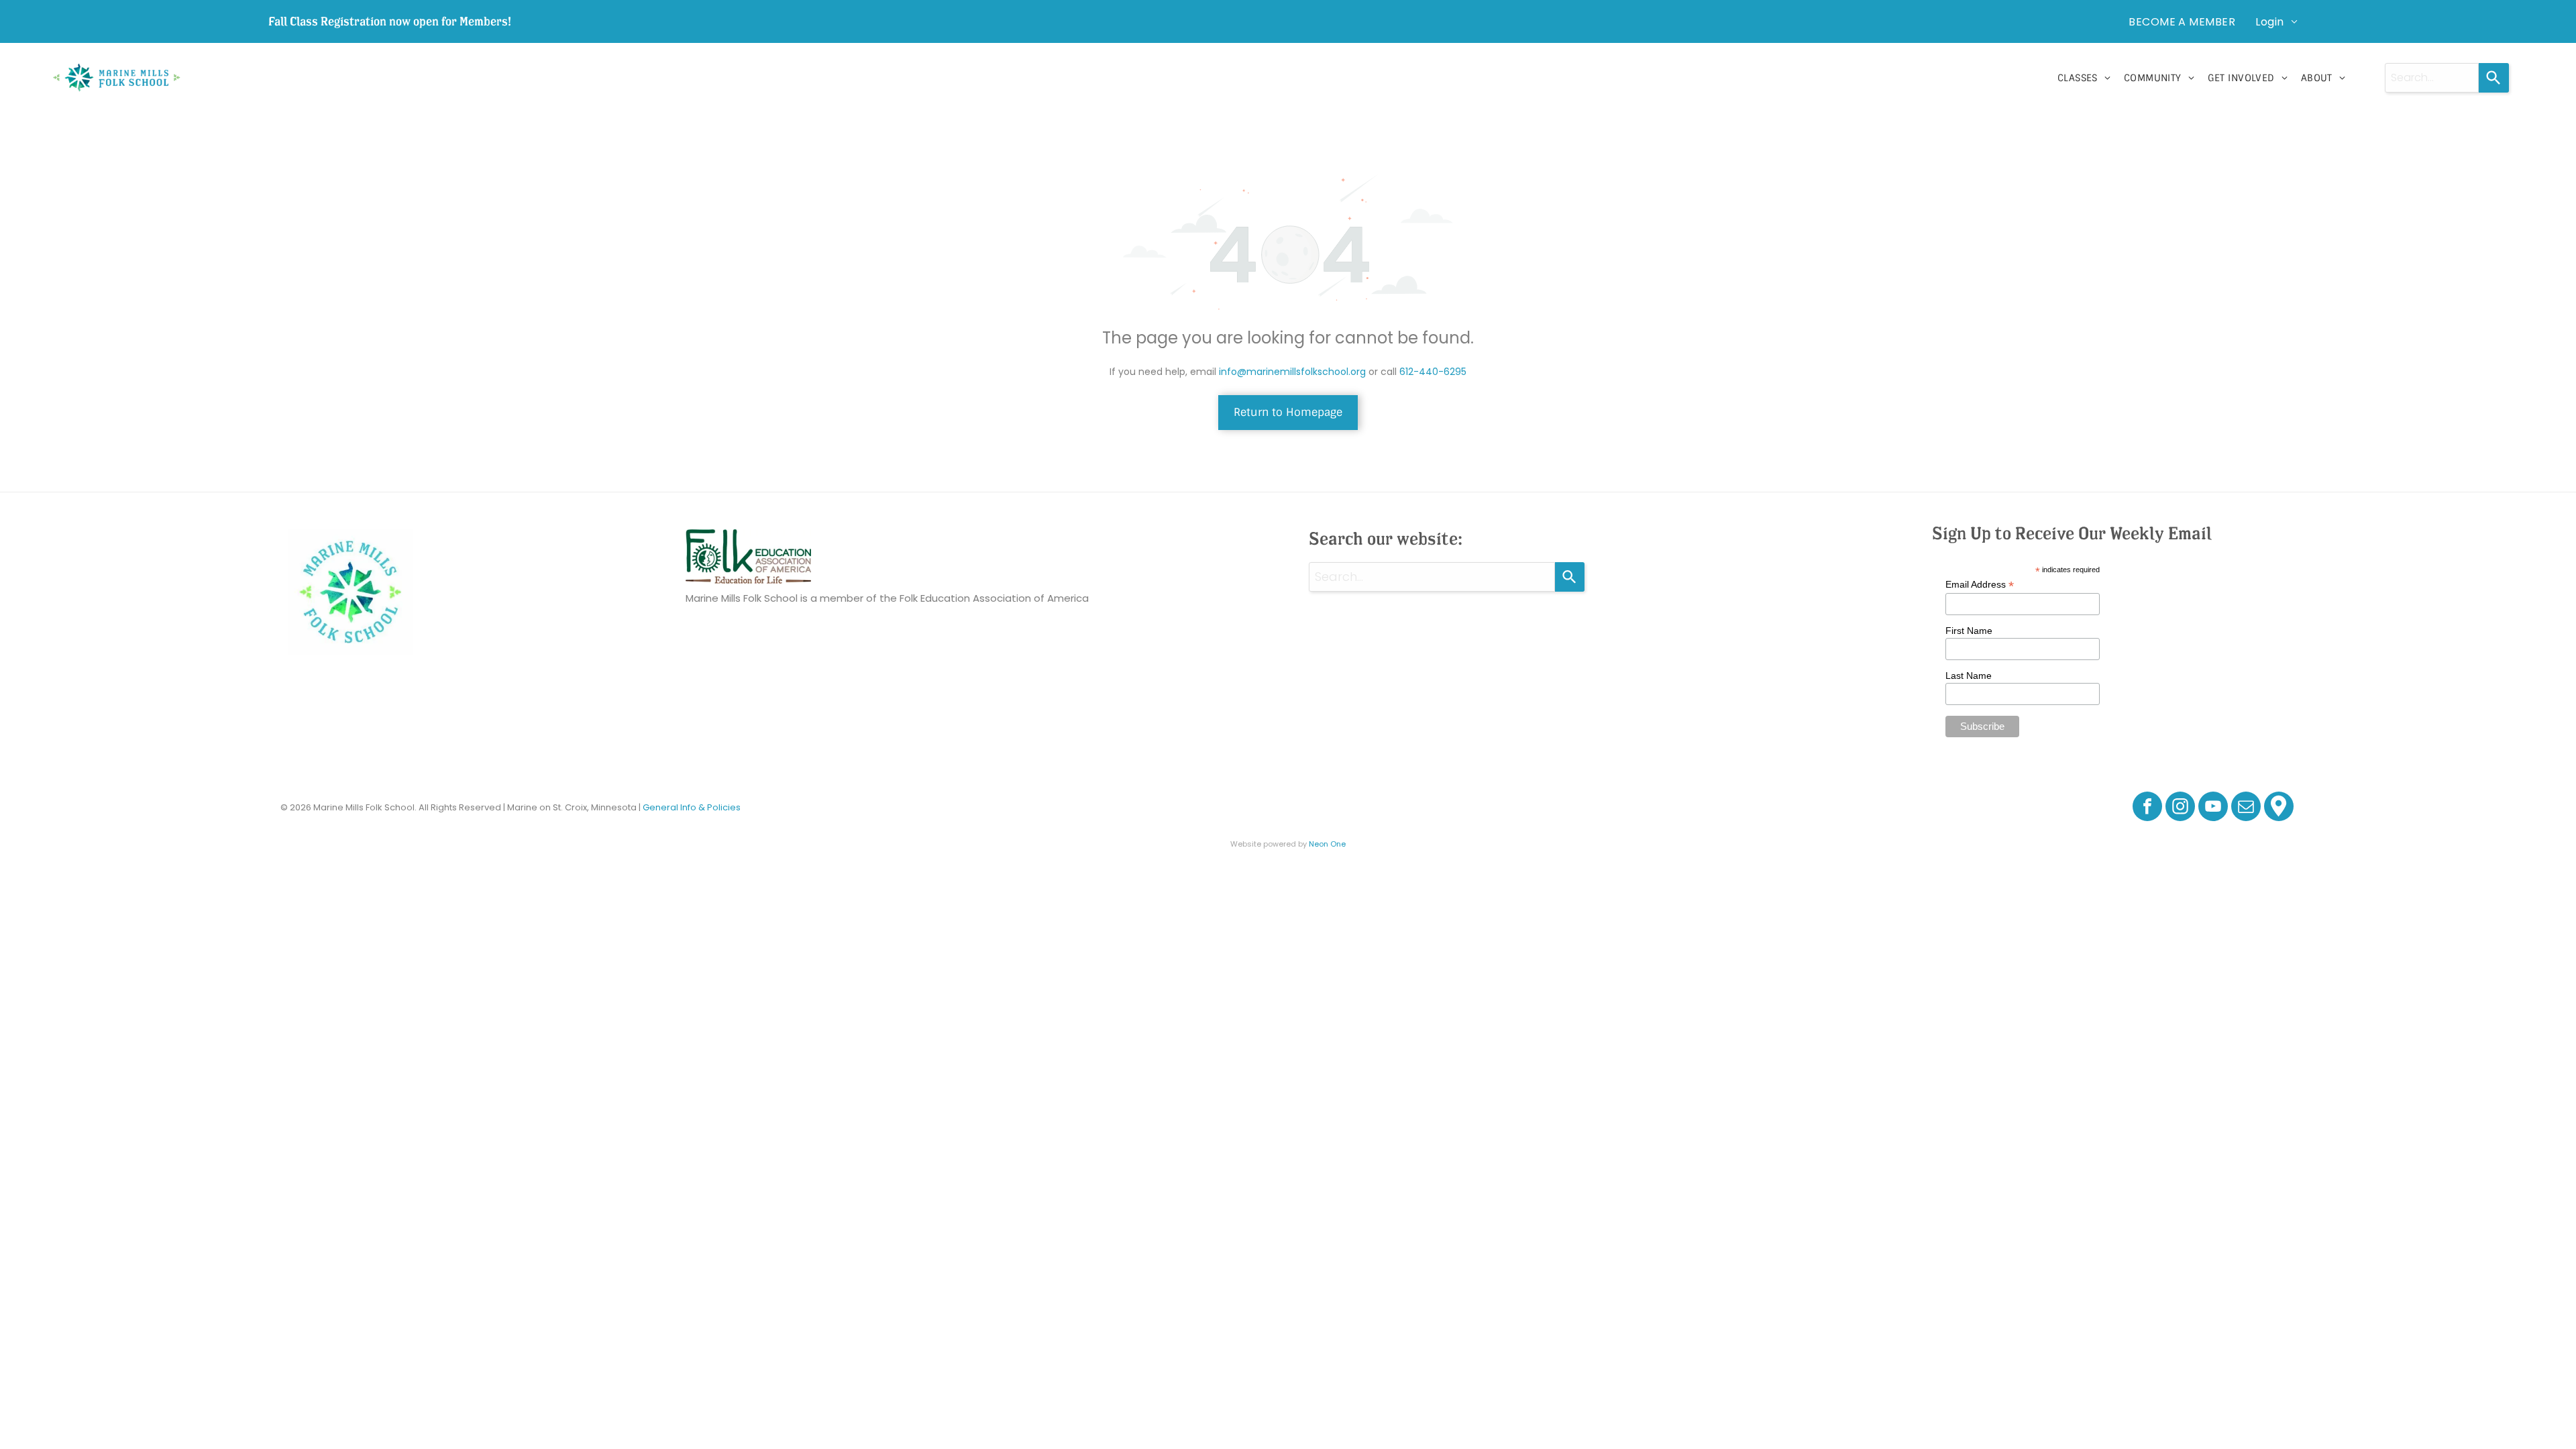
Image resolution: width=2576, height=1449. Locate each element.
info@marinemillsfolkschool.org (1292, 372)
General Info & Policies (692, 807)
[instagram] (2180, 808)
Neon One (1327, 844)
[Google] (2279, 808)
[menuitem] (2182, 21)
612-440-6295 (1433, 372)
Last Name (1969, 676)
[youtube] (2213, 808)
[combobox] (2432, 78)
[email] (2246, 808)
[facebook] (2147, 808)
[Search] (2494, 78)
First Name (1969, 631)
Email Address (1980, 585)
